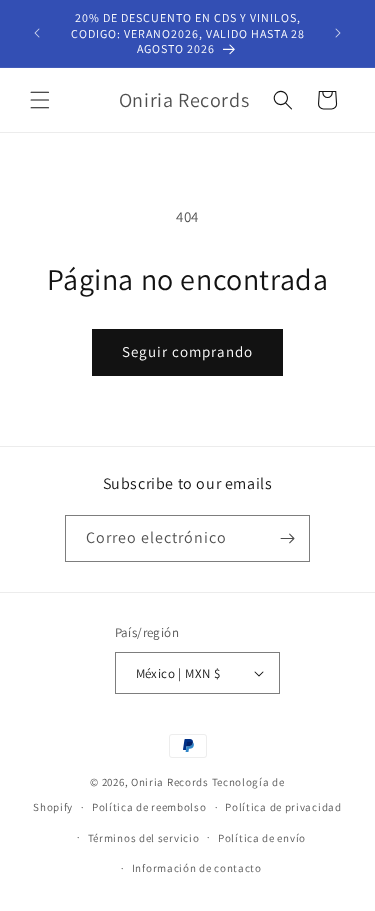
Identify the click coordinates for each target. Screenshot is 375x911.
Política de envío (262, 838)
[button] (40, 100)
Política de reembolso (149, 807)
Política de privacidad (283, 807)
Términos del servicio (144, 838)
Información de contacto (197, 868)
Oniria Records (170, 782)
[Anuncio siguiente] (338, 33)
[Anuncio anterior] (37, 33)
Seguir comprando (187, 351)
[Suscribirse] (287, 538)
